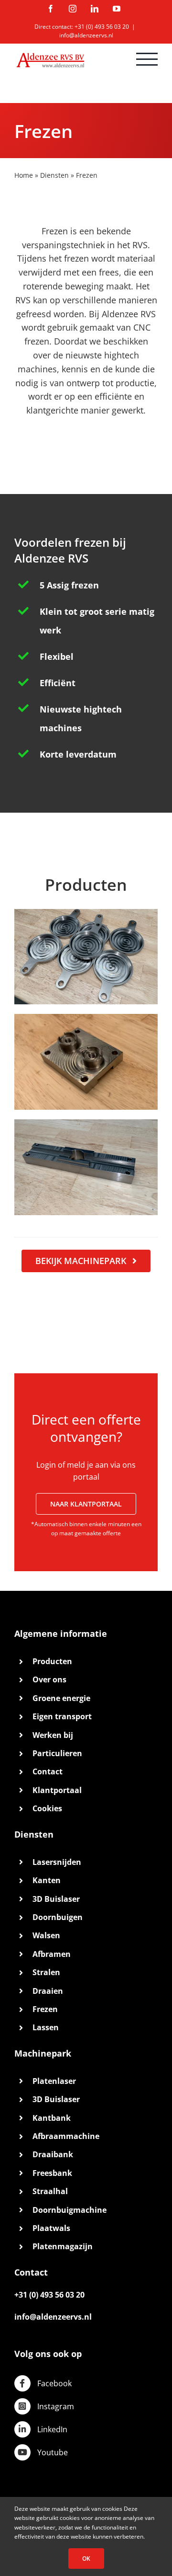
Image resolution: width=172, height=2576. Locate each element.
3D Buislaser (56, 1899)
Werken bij (53, 1735)
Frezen (45, 2009)
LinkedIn (52, 2429)
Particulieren (57, 1753)
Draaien (48, 1991)
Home (24, 175)
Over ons (49, 1679)
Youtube (53, 2452)
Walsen (46, 1935)
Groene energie (61, 1698)
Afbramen (52, 1954)
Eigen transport (62, 1716)
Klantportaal (57, 1790)
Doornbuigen (58, 1917)
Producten (52, 1661)
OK (86, 2559)
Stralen (46, 1972)
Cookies (47, 1808)
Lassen (46, 2027)
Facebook (54, 2383)
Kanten (47, 1880)
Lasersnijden (57, 1862)
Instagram (56, 2406)
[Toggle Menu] (147, 59)
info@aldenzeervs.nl (86, 35)
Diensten (54, 175)
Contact (48, 1771)
